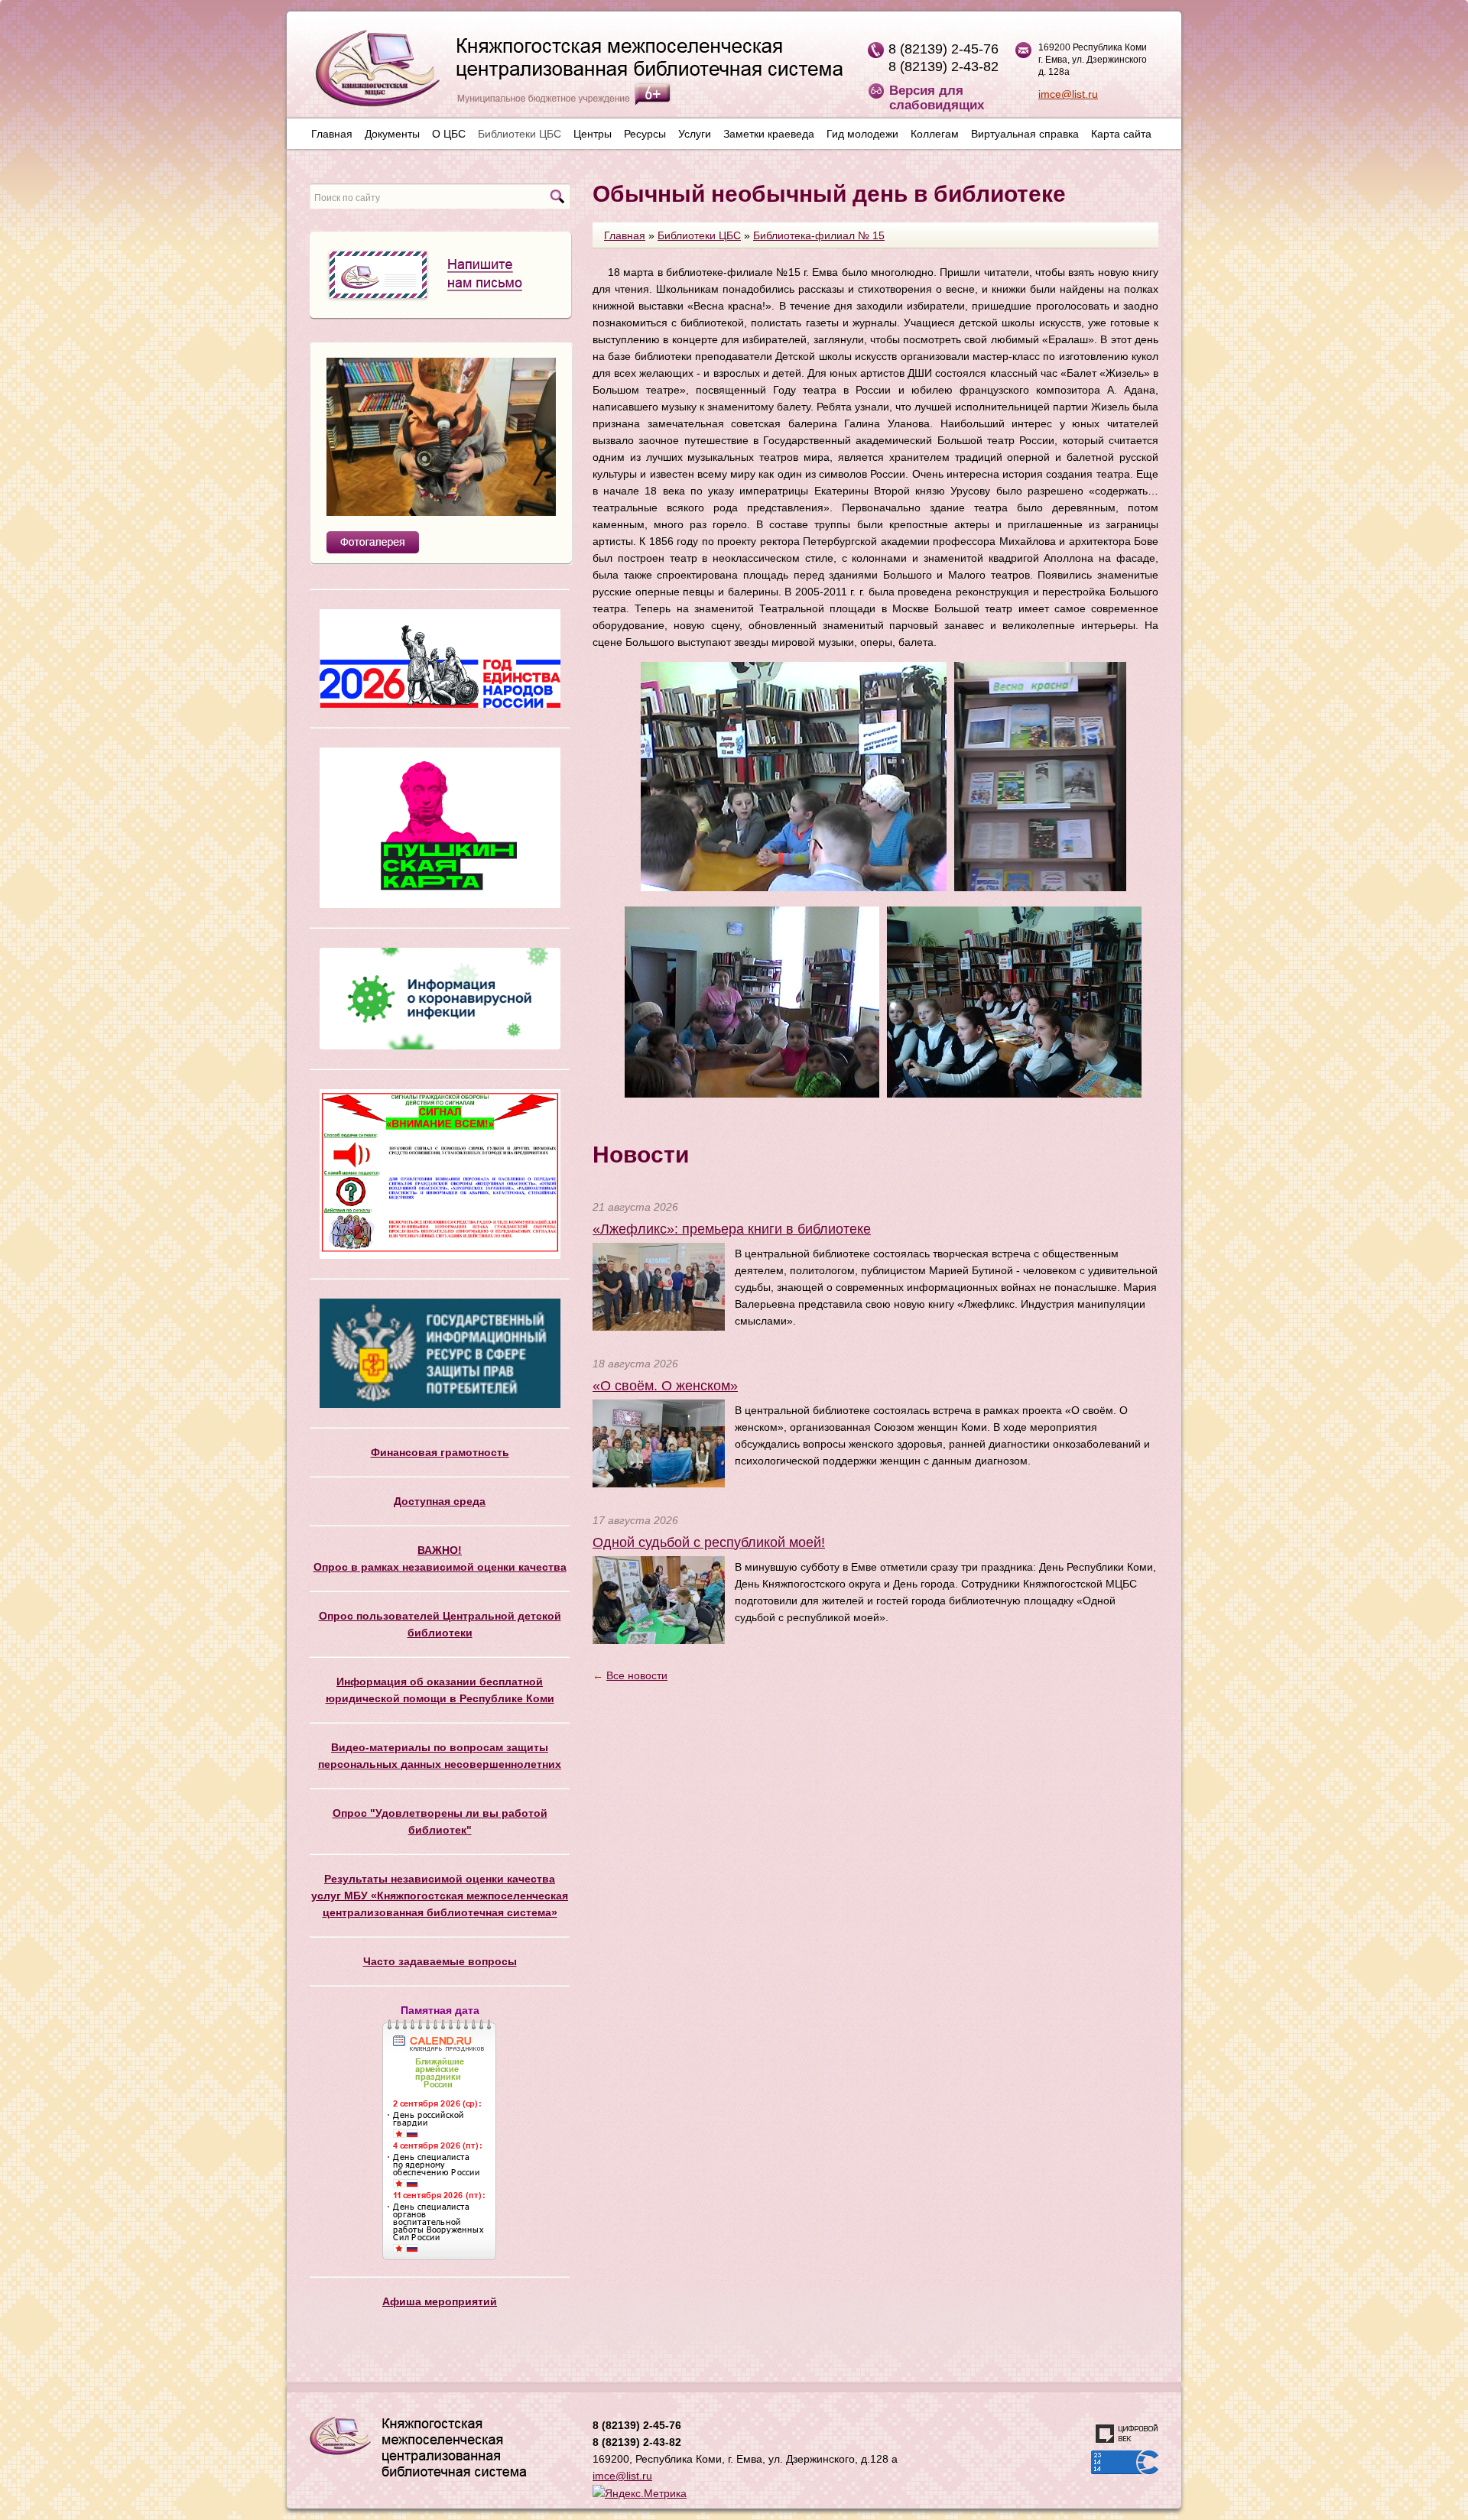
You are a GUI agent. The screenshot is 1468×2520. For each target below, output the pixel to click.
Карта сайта (1121, 134)
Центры (593, 134)
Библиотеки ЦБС (520, 134)
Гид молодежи (862, 134)
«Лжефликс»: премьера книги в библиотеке (732, 1229)
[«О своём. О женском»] (659, 1442)
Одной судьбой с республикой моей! (709, 1542)
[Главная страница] (571, 74)
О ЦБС (449, 134)
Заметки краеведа (769, 134)
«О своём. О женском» (665, 1386)
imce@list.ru (1068, 94)
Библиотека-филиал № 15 (819, 235)
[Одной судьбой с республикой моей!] (659, 1599)
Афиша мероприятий (440, 2301)
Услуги (695, 134)
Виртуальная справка (1025, 134)
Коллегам (935, 134)
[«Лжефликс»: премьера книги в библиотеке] (659, 1286)
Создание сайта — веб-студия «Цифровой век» (1127, 2434)
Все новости (637, 1675)
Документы (392, 134)
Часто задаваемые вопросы (440, 1961)
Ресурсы (645, 134)
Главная (332, 134)
